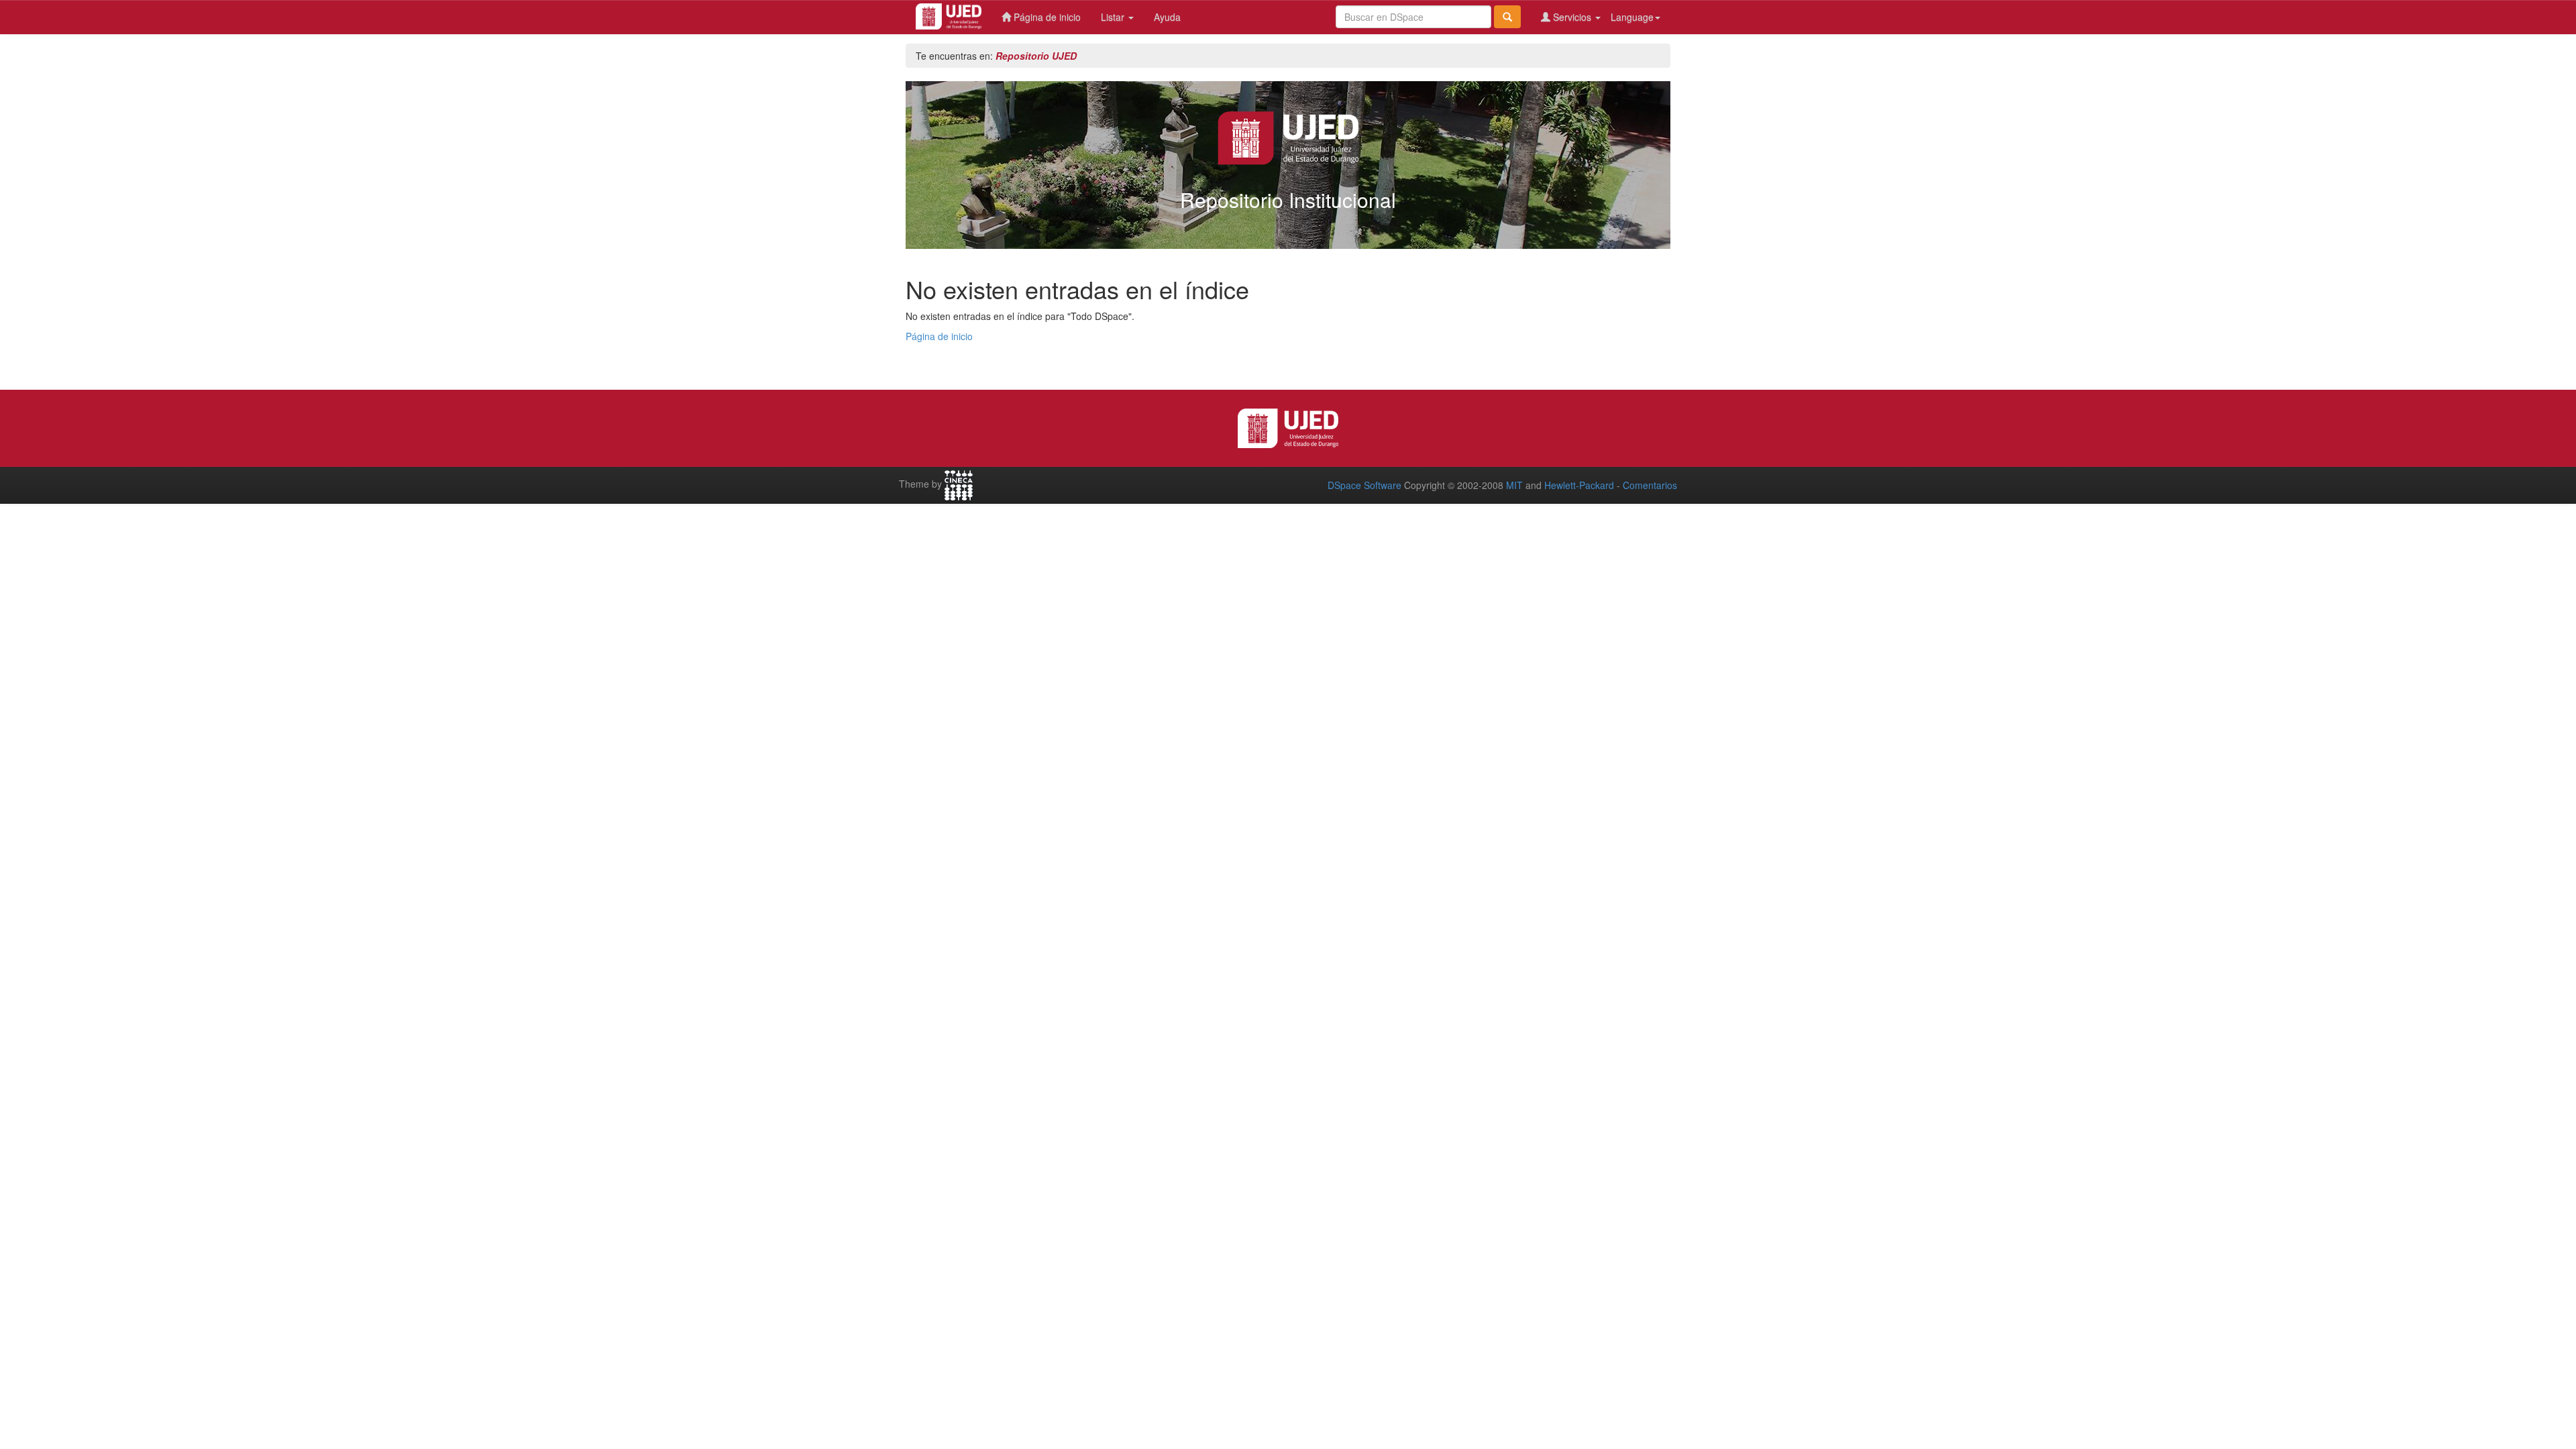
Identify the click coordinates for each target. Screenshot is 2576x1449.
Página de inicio (1046, 17)
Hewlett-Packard (1579, 485)
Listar (1114, 17)
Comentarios (1650, 485)
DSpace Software (1364, 485)
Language (1632, 17)
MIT (1514, 485)
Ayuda (1167, 17)
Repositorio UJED (1036, 56)
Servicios (1572, 17)
